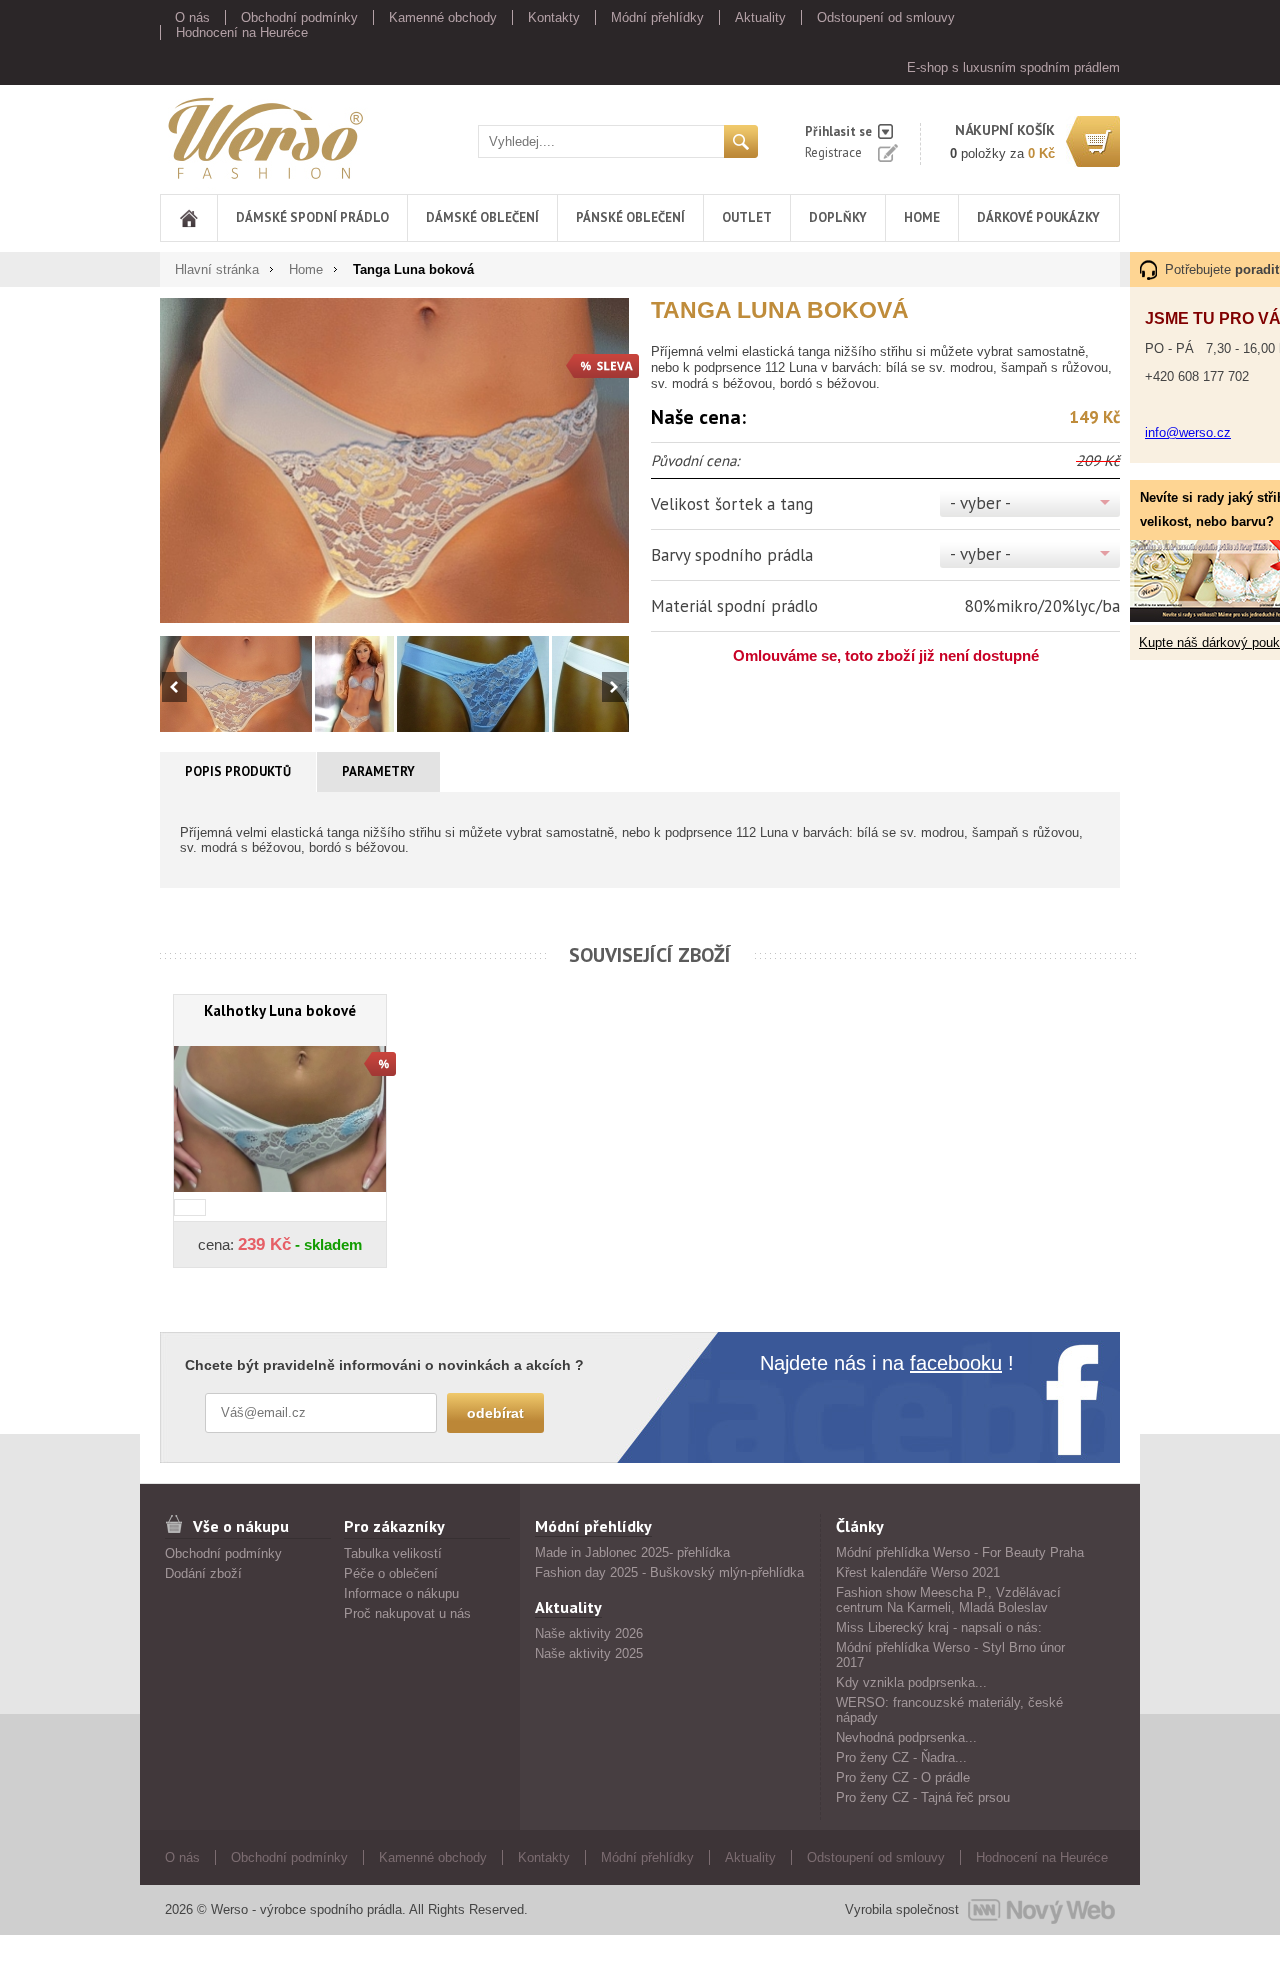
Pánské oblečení (630, 217)
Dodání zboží (203, 1573)
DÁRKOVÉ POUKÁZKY (1038, 217)
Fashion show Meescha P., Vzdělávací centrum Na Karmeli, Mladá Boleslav (948, 1600)
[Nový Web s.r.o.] (1041, 1910)
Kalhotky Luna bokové (280, 1010)
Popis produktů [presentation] (238, 771)
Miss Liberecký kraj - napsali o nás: (939, 1627)
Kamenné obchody (443, 17)
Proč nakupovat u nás (407, 1613)
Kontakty (554, 17)
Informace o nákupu (401, 1593)
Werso (178, 134)
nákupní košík (1005, 130)
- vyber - (980, 503)
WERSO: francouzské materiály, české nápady (949, 1710)
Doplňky (838, 217)
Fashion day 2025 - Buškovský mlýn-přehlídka (669, 1572)
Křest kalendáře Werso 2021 (918, 1572)
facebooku (956, 1363)
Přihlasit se (838, 131)
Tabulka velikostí (393, 1553)
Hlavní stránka (217, 269)
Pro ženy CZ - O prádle (903, 1777)
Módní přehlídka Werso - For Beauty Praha (960, 1552)
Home (922, 217)
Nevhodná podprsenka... (906, 1737)
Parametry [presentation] (378, 771)
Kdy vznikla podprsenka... (911, 1682)
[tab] (238, 772)
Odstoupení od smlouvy (886, 17)
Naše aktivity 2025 (589, 1653)
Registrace (833, 152)
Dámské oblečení (482, 217)
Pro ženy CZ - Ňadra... (901, 1757)
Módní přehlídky (657, 17)
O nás (192, 17)
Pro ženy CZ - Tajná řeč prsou (923, 1797)
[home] (189, 218)
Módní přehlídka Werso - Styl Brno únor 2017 (950, 1655)
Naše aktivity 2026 (589, 1633)
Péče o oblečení (391, 1573)
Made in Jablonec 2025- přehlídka (632, 1552)
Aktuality (760, 17)
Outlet (747, 217)
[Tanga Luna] (394, 460)
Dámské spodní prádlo (312, 217)
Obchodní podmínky (299, 17)
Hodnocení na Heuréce (242, 32)
